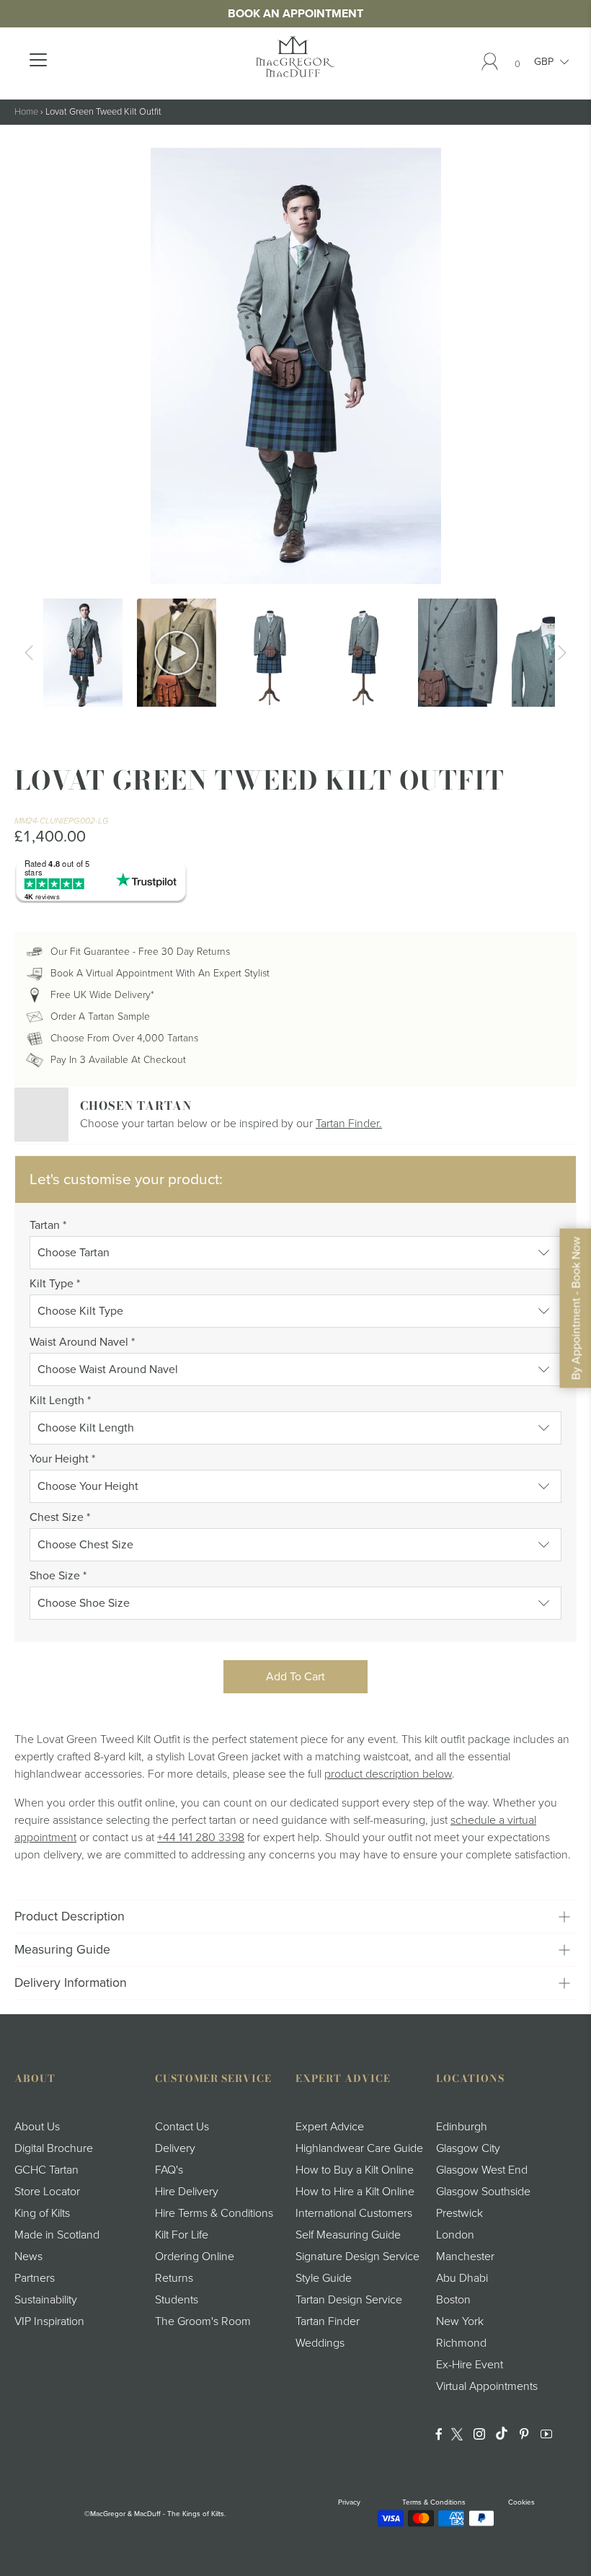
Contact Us (182, 2127)
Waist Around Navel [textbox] (82, 1342)
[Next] (562, 653)
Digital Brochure (54, 2148)
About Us (37, 2127)
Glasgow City (468, 2148)
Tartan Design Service (349, 2300)
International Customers (354, 2213)
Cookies (521, 2502)
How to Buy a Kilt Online (355, 2170)
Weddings (320, 2343)
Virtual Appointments (487, 2386)
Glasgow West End (482, 2170)
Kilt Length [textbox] (60, 1401)
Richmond (461, 2343)
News (28, 2257)
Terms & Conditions (434, 2502)
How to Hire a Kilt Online (355, 2192)
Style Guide (324, 2278)
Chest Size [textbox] (60, 1517)
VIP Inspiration (49, 2321)
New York (460, 2321)
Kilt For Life (182, 2235)
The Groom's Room (203, 2321)
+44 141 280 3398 (201, 1838)
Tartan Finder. (349, 1124)
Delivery (175, 2148)
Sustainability (46, 2300)
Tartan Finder (328, 2321)
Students (177, 2300)
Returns (174, 2278)
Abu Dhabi (462, 2278)
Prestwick (459, 2213)
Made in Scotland (57, 2235)
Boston (453, 2300)
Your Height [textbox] (62, 1459)
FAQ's (169, 2170)
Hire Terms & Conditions (214, 2213)
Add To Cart (295, 1677)
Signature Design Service (357, 2257)
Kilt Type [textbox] (55, 1284)
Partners (35, 2278)
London (455, 2235)
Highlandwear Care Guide (359, 2148)
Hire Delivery (187, 2192)
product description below (388, 1774)
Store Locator (47, 2192)
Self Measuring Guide (348, 2235)
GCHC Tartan (46, 2170)
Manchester (465, 2257)
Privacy (349, 2502)
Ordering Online (195, 2257)
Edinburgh (462, 2127)
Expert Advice (330, 2127)
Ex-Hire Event (470, 2365)
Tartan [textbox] (48, 1225)
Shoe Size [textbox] (58, 1576)
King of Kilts (42, 2213)
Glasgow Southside (483, 2192)
